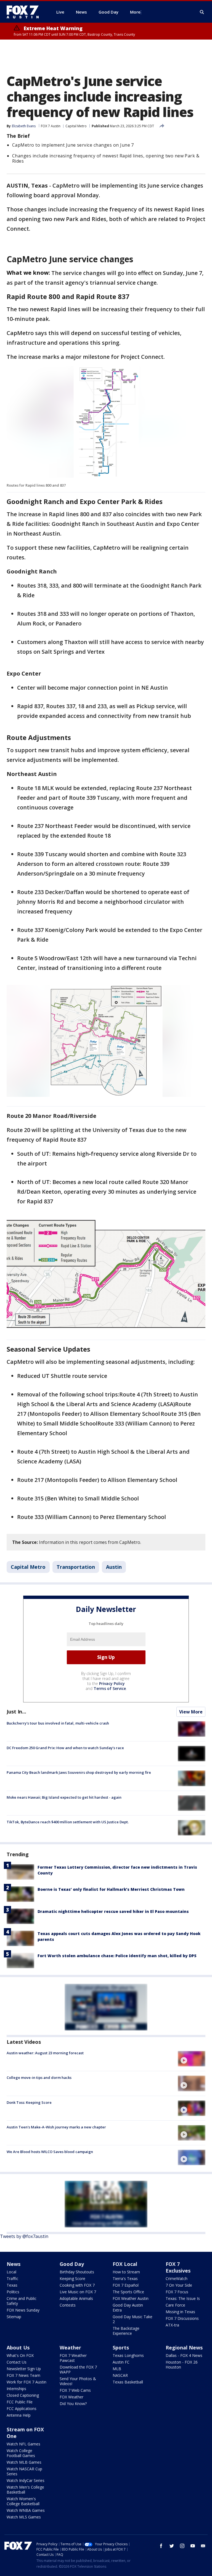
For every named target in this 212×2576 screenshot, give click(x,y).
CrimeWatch (177, 2278)
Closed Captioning (23, 2395)
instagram (182, 2546)
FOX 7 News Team (23, 2375)
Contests (68, 2305)
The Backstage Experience (126, 2331)
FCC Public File (20, 2402)
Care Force (175, 2305)
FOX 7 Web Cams (75, 2390)
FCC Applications (22, 2408)
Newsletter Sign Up (24, 2369)
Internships (16, 2389)
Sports (121, 2348)
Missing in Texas (180, 2312)
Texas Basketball (128, 2382)
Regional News (184, 2348)
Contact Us (17, 2362)
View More (191, 1712)
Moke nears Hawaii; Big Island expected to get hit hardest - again (64, 1797)
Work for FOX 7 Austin (26, 2382)
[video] (192, 2059)
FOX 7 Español (126, 2285)
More (135, 12)
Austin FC (121, 2362)
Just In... (16, 1712)
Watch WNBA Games (26, 2510)
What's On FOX (20, 2355)
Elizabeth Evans (24, 126)
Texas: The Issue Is (183, 2298)
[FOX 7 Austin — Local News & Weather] (25, 12)
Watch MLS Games (24, 2517)
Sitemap (14, 2317)
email (203, 2546)
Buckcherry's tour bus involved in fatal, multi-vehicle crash (58, 1723)
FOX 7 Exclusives (178, 2267)
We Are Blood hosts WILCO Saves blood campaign (50, 2152)
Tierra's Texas (125, 2278)
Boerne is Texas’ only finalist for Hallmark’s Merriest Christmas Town (111, 1889)
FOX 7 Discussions (182, 2318)
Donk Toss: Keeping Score (29, 2102)
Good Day (72, 2264)
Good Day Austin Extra (128, 2308)
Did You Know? (73, 2404)
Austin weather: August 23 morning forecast (45, 2053)
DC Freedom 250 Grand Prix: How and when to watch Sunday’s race (65, 1748)
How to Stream (126, 2272)
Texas (12, 2285)
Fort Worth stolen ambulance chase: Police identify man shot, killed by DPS (117, 1956)
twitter (172, 2546)
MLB (117, 2369)
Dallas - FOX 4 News (184, 2355)
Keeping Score (72, 2278)
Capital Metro (76, 126)
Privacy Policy (112, 1683)
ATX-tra (172, 2325)
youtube (193, 2546)
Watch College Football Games (21, 2453)
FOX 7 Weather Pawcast (73, 2358)
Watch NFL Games (23, 2444)
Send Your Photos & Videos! (78, 2381)
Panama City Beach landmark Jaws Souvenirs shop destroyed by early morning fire (79, 1772)
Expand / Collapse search (202, 12)
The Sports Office (128, 2292)
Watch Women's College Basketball (23, 2501)
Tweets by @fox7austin (24, 2236)
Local (11, 2272)
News (14, 2264)
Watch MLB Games (24, 2462)
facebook (161, 2546)
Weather (70, 2348)
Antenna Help (19, 2415)
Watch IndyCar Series (26, 2480)
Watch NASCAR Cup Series (24, 2471)
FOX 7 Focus (177, 2292)
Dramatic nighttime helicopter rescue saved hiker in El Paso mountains (113, 1911)
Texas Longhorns (128, 2355)
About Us (18, 2348)
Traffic (12, 2278)
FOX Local (125, 2264)
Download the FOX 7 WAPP (78, 2369)
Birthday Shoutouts (77, 2272)
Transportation (76, 1567)
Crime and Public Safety (22, 2301)
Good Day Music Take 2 (132, 2319)
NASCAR (120, 2375)
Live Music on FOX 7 (78, 2292)
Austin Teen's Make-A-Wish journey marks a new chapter (56, 2127)
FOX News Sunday (23, 2310)
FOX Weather (71, 2397)
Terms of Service (110, 1688)
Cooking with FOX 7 (77, 2285)
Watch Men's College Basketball (25, 2490)
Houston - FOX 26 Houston (182, 2365)
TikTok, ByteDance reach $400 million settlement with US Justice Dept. (68, 1822)
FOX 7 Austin (51, 126)
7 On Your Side (179, 2285)
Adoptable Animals (76, 2298)
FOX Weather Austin (131, 2298)
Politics (13, 2292)
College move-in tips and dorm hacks (39, 2078)
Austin (114, 1567)
